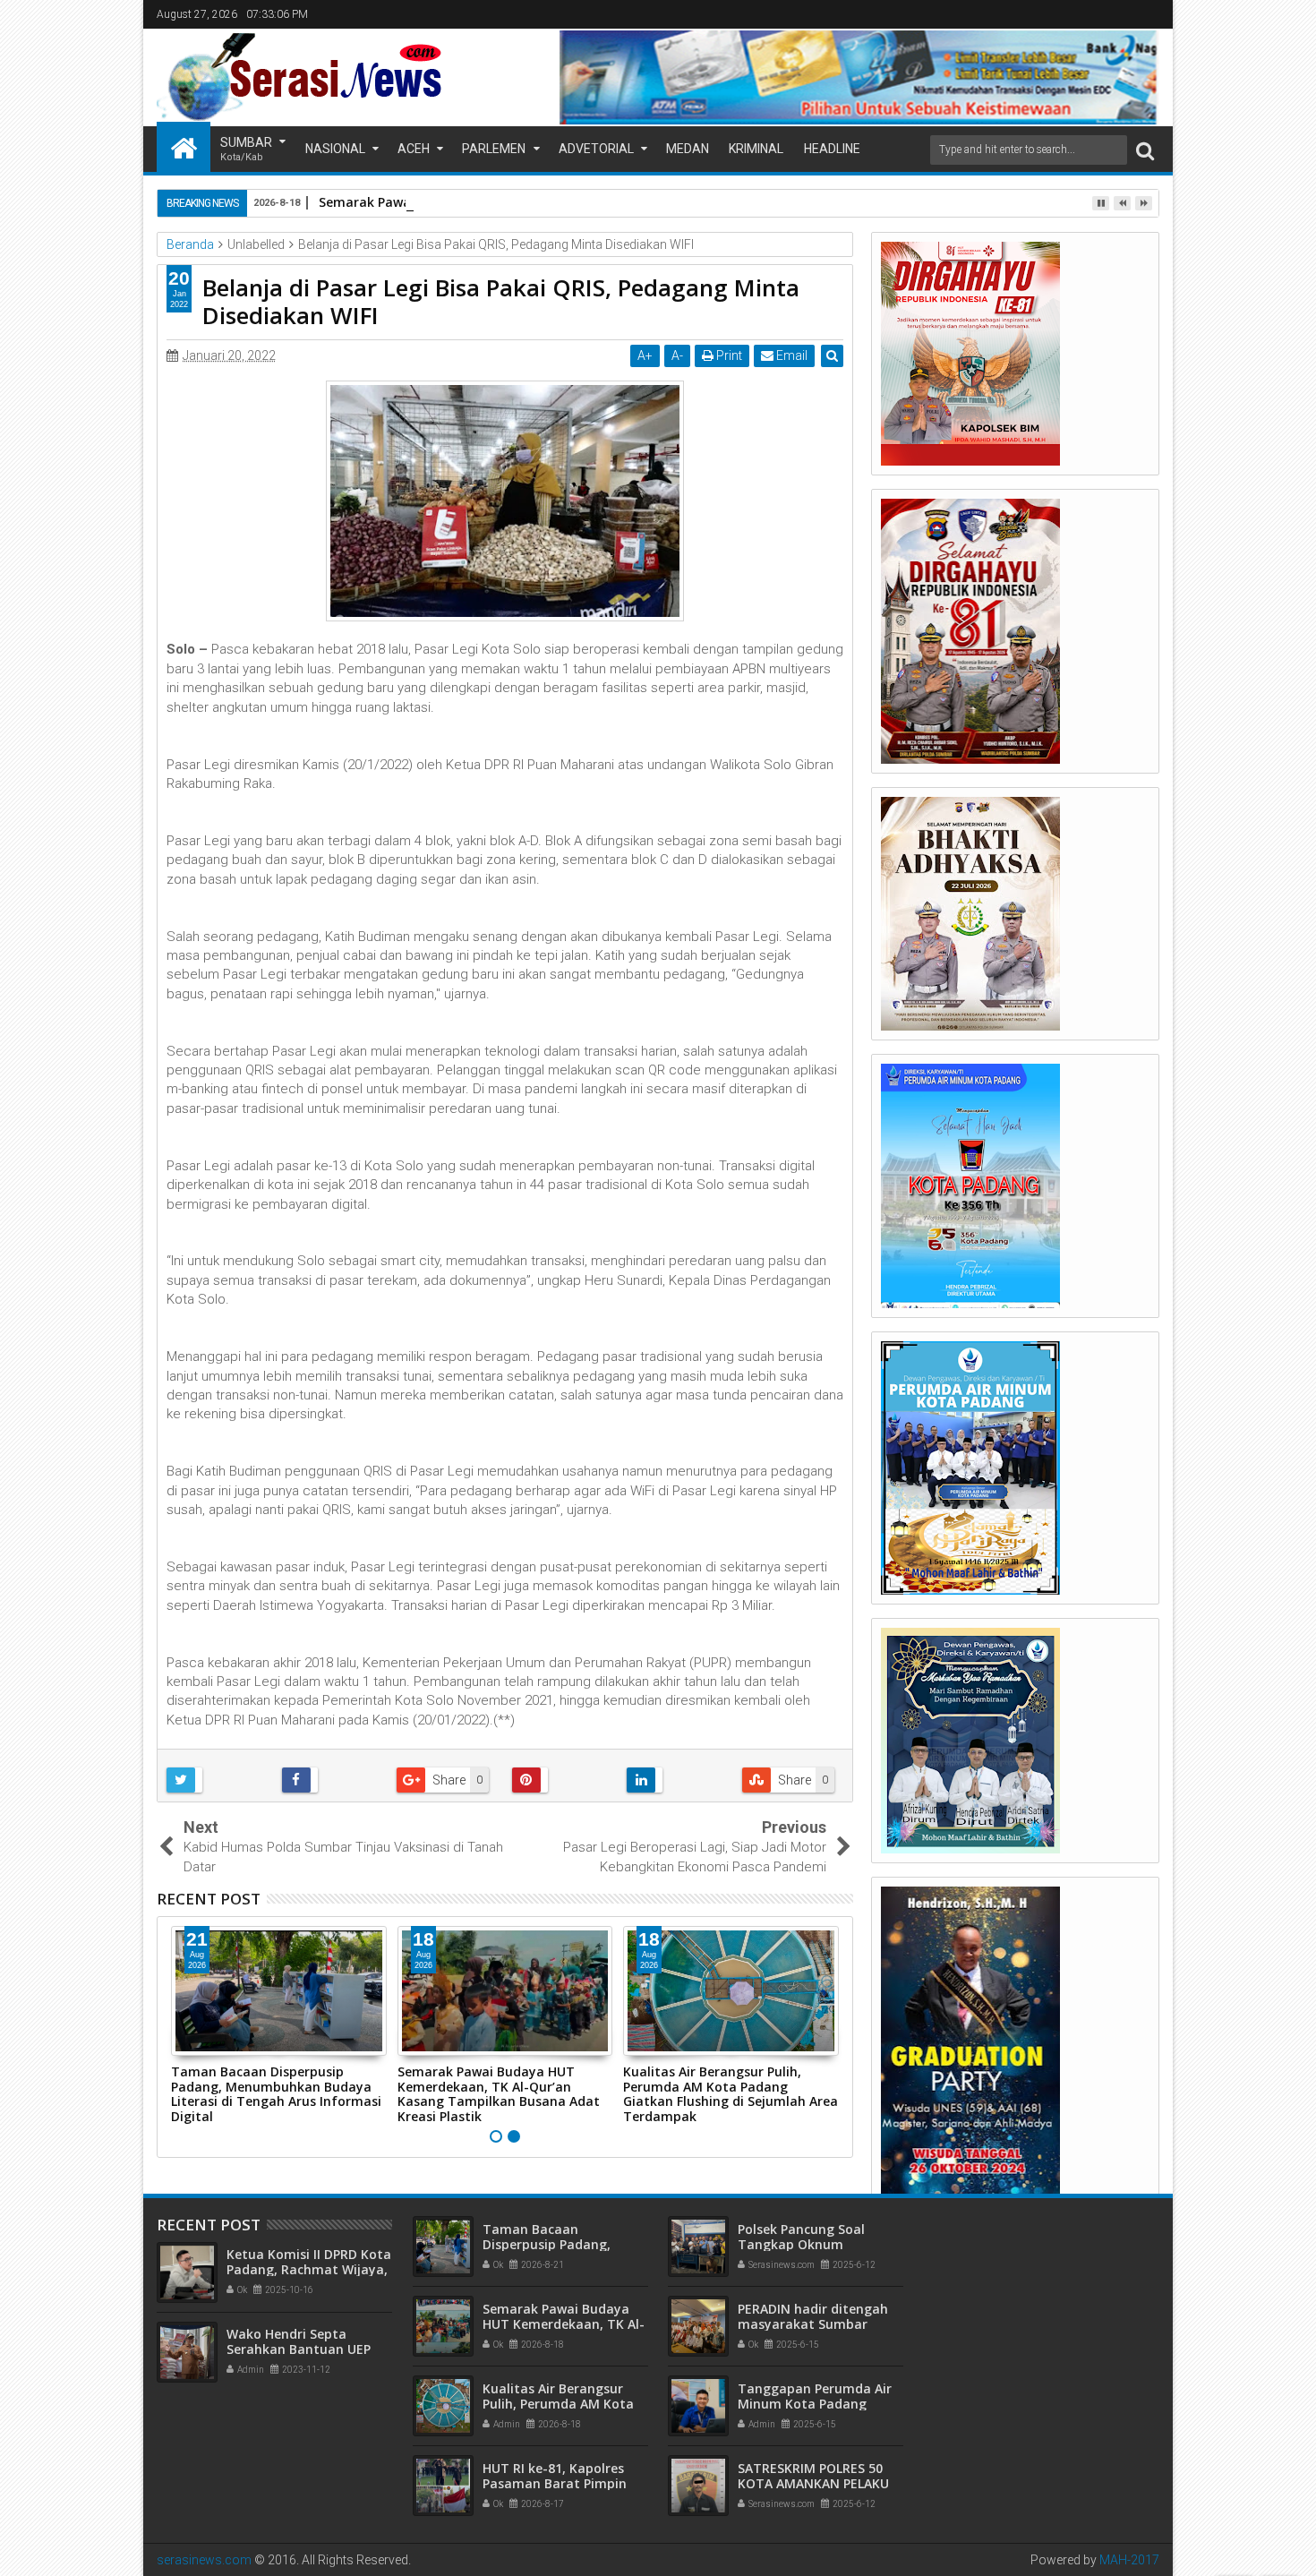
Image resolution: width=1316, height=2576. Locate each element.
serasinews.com (204, 2560)
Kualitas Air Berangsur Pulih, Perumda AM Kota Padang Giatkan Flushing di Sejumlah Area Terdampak (731, 2094)
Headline (832, 149)
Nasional (335, 149)
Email (790, 355)
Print (728, 355)
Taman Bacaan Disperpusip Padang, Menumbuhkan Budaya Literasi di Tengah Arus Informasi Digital (276, 2094)
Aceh (414, 149)
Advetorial (596, 149)
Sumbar (246, 149)
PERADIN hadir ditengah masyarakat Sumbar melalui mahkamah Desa (816, 2324)
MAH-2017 (1129, 2560)
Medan (688, 149)
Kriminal (756, 149)
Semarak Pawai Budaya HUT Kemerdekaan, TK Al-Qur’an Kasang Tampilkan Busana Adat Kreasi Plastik (499, 2094)
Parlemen (494, 149)
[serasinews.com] (184, 147)
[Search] (1145, 150)
